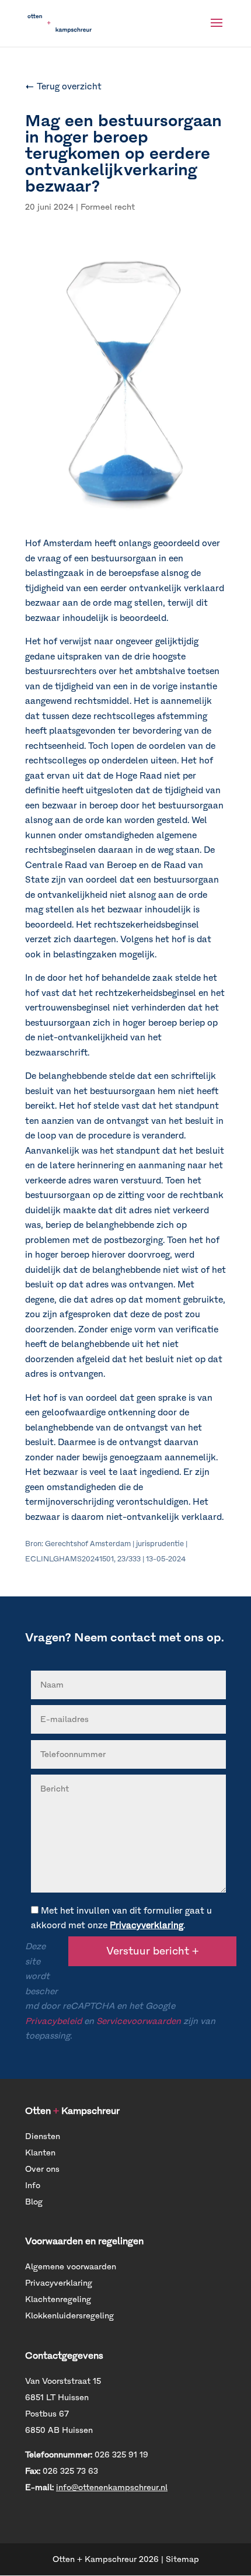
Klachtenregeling (58, 2299)
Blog (34, 2202)
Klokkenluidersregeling (69, 2316)
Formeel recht (108, 207)
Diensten (43, 2136)
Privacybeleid (53, 2021)
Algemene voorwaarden (71, 2267)
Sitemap (182, 2559)
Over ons (42, 2169)
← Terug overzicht (63, 86)
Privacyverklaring (147, 1925)
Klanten (40, 2153)
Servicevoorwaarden (139, 2021)
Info (33, 2186)
